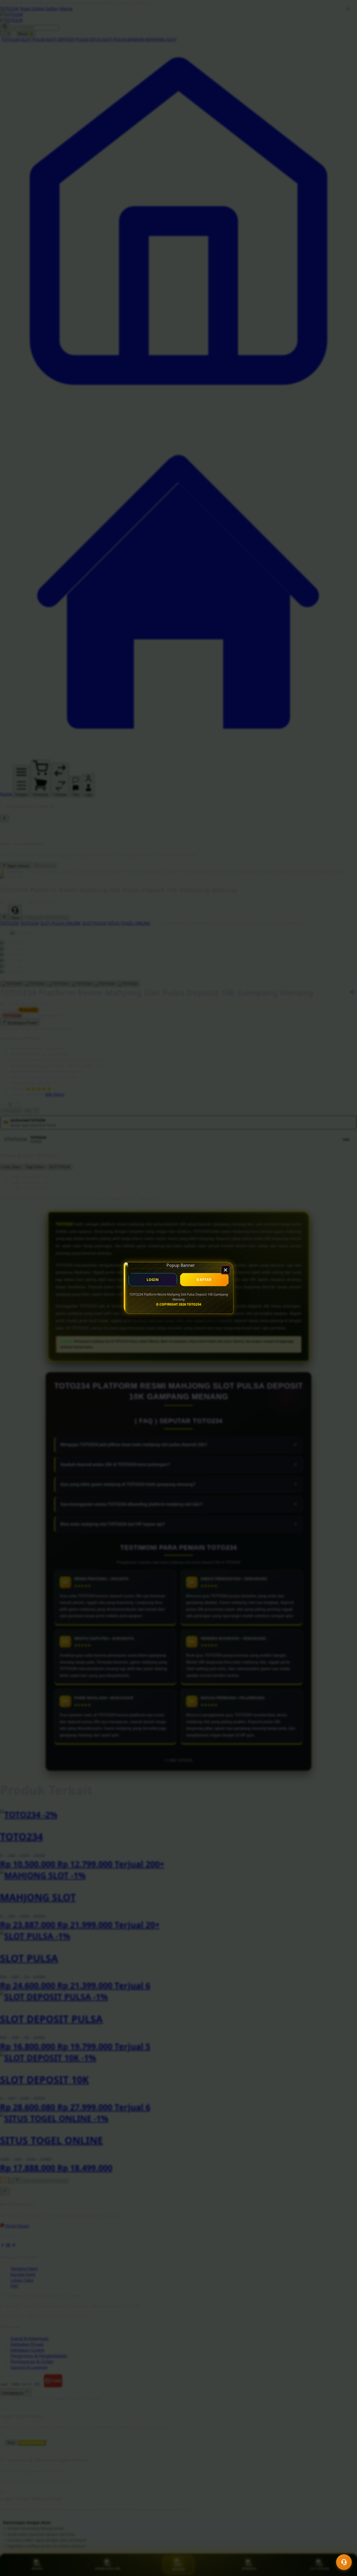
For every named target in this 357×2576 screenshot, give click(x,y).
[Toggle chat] (344, 2562)
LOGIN (153, 1280)
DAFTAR (204, 1280)
